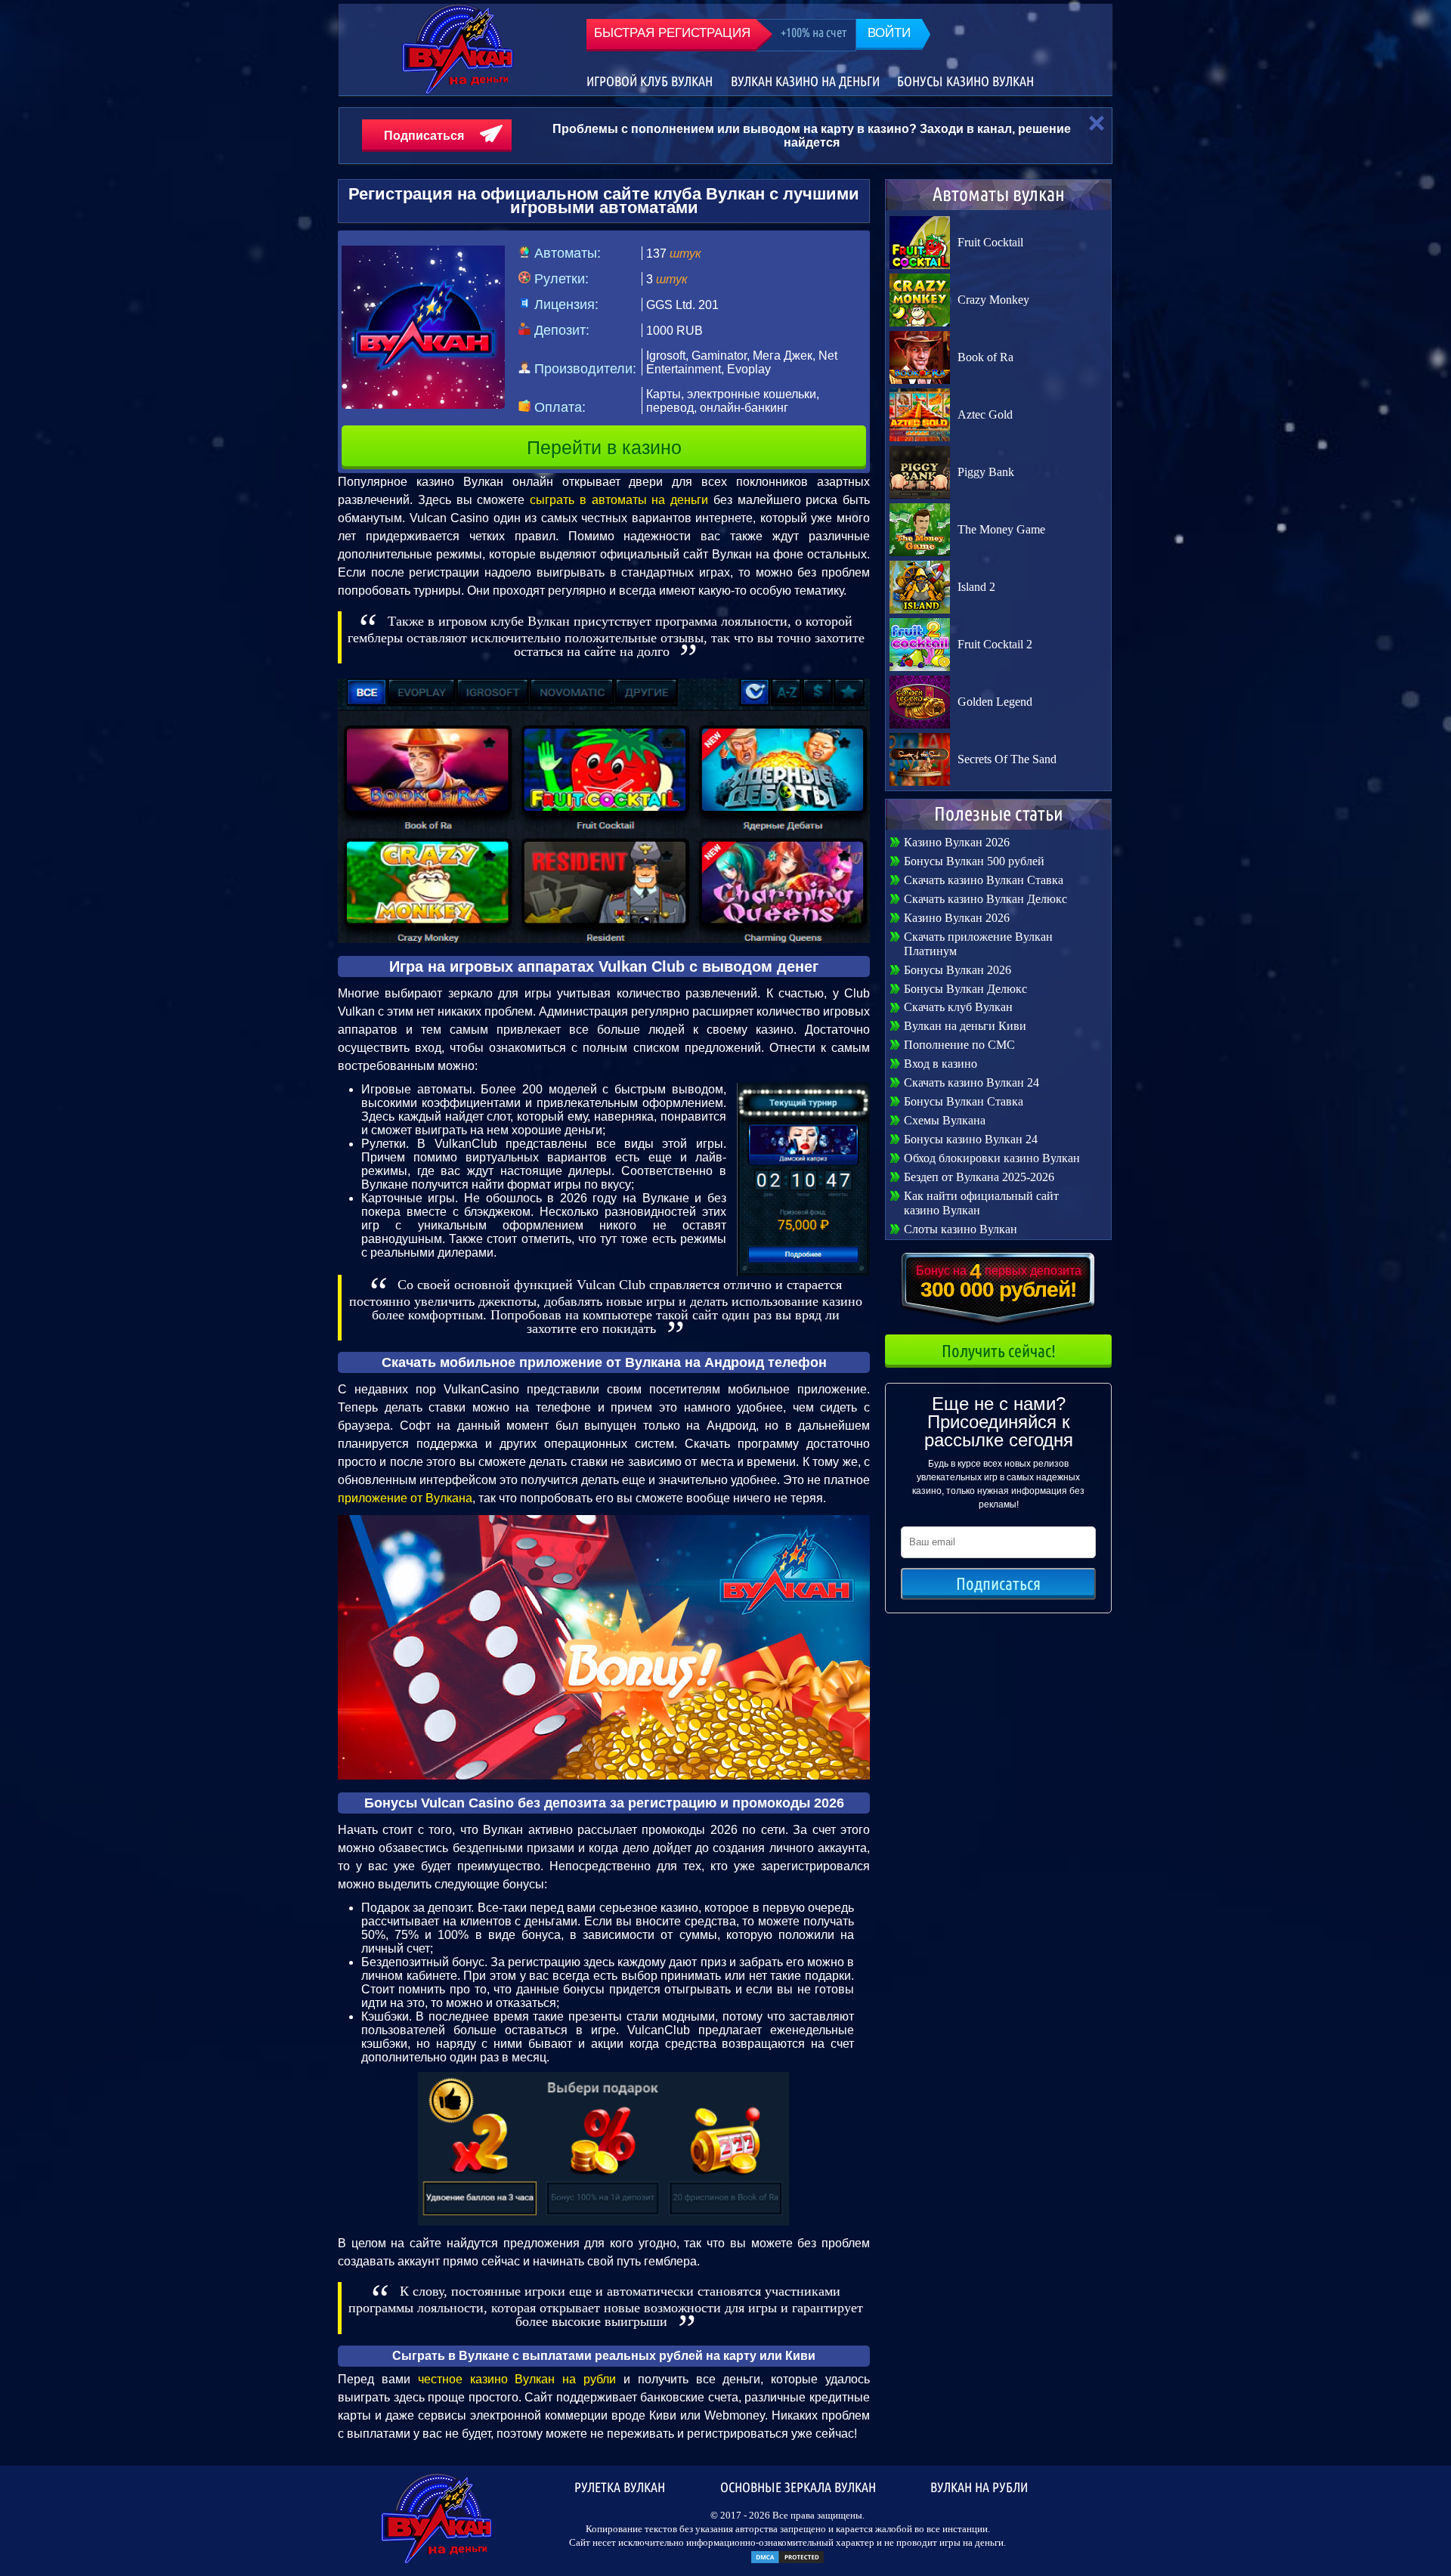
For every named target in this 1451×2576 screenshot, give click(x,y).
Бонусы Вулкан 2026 (958, 970)
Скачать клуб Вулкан (958, 1007)
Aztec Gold (985, 414)
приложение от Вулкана (405, 1498)
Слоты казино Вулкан (961, 1229)
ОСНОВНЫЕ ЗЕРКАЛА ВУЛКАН (798, 2486)
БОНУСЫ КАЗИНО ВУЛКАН (965, 81)
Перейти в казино (604, 447)
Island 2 (976, 587)
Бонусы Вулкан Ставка (964, 1101)
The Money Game (1001, 529)
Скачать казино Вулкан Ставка (984, 880)
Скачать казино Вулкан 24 (971, 1082)
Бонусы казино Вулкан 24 (971, 1139)
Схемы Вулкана (945, 1120)
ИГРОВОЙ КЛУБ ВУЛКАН (650, 81)
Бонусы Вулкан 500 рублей (974, 861)
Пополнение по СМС (959, 1045)
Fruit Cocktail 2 (995, 644)
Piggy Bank (986, 472)
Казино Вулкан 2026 (957, 842)
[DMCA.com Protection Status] (787, 2561)
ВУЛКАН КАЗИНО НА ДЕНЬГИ (805, 81)
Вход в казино (941, 1064)
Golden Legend (995, 702)
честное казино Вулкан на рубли (517, 2379)
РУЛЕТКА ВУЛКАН (620, 2486)
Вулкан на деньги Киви (965, 1026)
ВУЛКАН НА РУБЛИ (979, 2486)
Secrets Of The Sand (1007, 759)
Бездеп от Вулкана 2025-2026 (979, 1177)
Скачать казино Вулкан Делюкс (985, 899)
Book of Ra (985, 357)
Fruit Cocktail (990, 242)
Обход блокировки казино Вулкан (992, 1158)
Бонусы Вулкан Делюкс (965, 989)
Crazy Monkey (993, 300)
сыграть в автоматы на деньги (619, 500)
